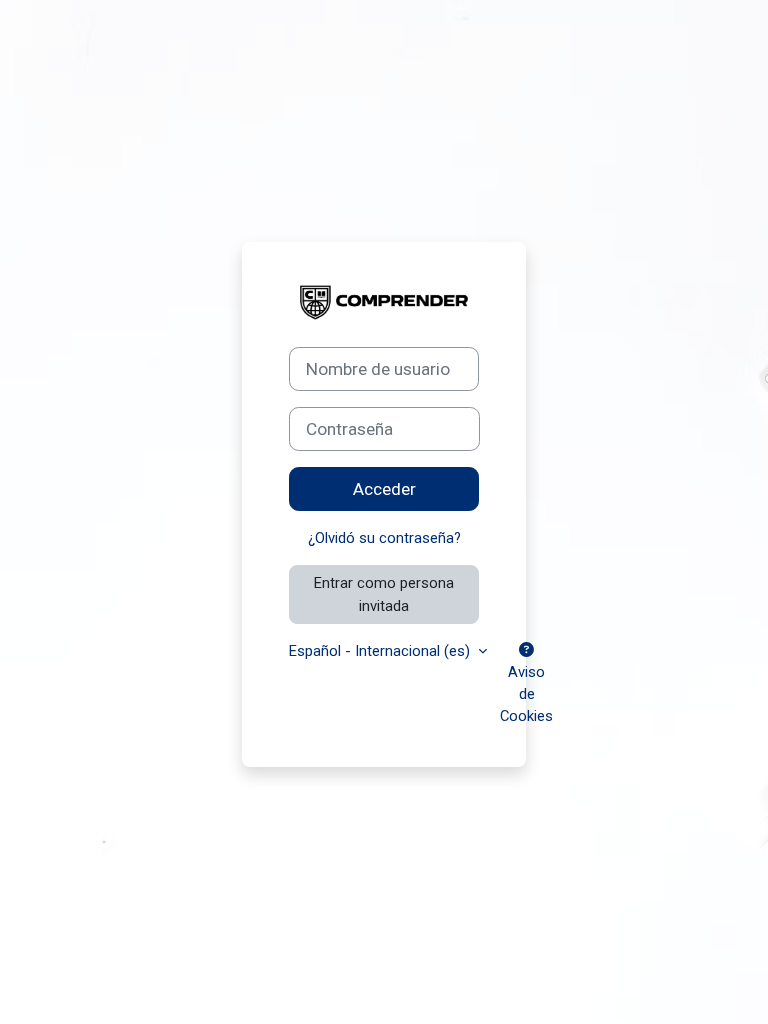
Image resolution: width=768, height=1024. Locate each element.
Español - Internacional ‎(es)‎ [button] (381, 651)
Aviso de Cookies (526, 694)
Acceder (384, 489)
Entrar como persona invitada (384, 594)
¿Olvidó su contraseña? (384, 538)
